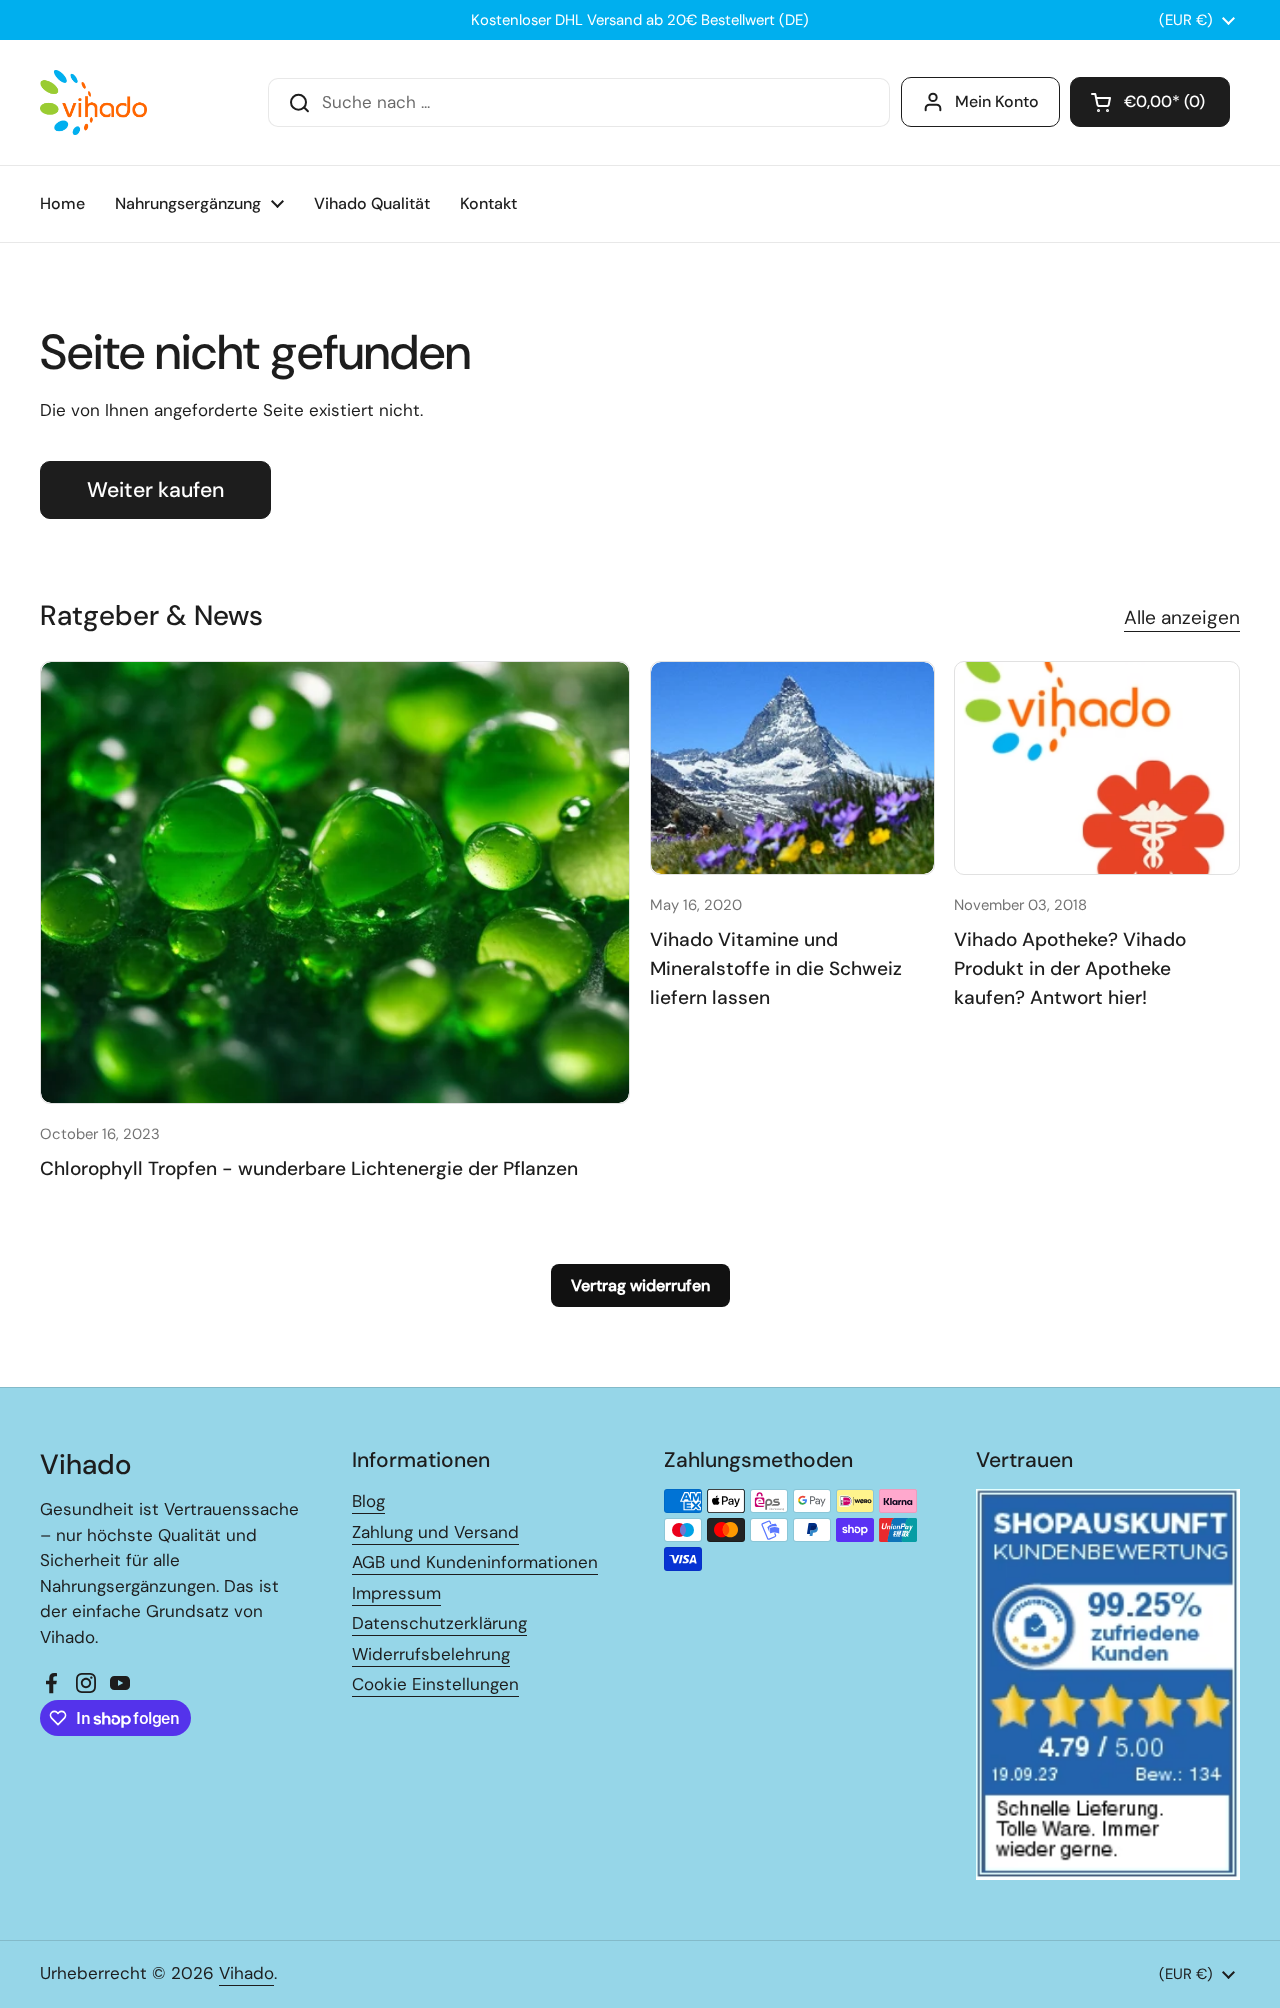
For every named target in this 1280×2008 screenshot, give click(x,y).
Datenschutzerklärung (439, 1623)
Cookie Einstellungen (435, 1684)
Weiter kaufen (155, 490)
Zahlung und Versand (435, 1532)
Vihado (246, 1973)
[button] (1150, 102)
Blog (368, 1501)
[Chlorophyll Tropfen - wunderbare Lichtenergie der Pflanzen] (335, 882)
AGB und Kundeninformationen (475, 1562)
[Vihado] (93, 102)
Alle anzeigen (1182, 617)
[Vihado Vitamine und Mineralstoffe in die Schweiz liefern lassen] (793, 768)
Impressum (396, 1593)
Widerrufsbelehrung (431, 1654)
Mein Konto (997, 101)
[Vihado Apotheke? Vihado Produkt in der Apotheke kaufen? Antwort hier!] (1097, 768)
